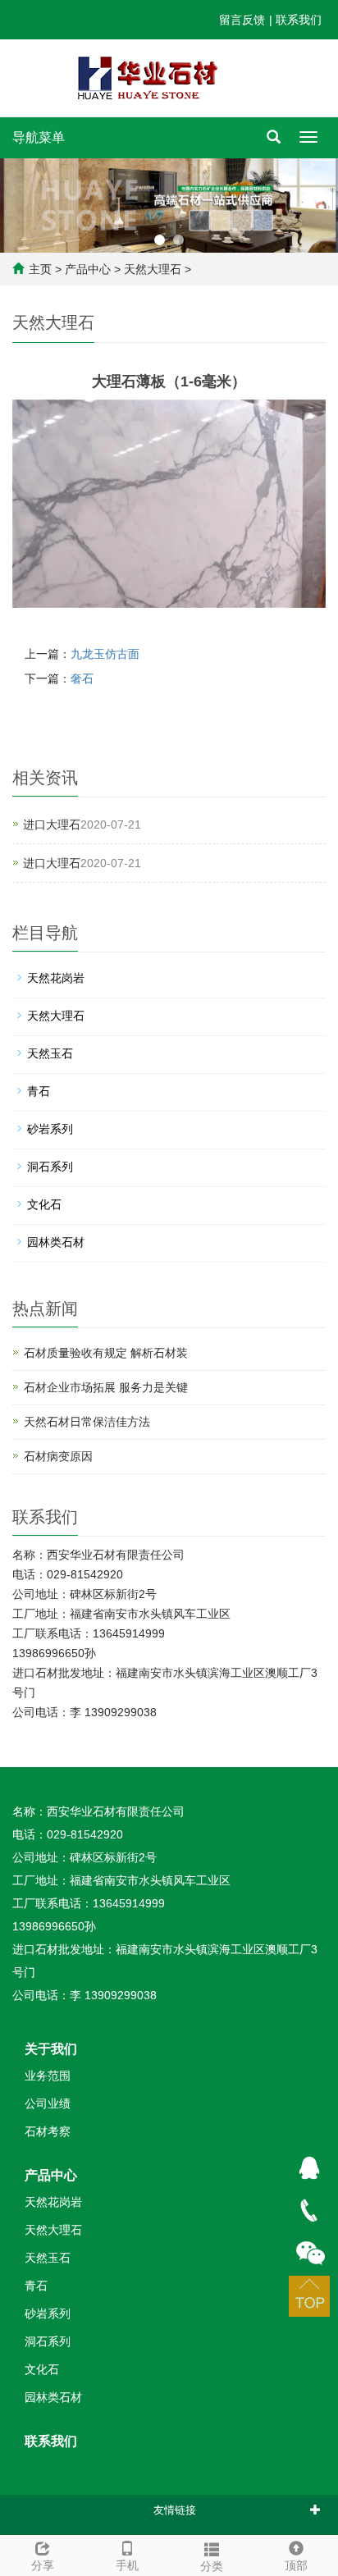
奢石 (82, 678)
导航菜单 (39, 137)
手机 (127, 2565)
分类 (212, 2566)
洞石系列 (50, 1167)
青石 (39, 1091)
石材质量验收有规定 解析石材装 (106, 1353)
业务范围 (48, 2076)
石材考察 (48, 2131)
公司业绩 (48, 2103)
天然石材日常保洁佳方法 (87, 1422)
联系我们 (299, 20)
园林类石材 (56, 1242)
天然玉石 (50, 1053)
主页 (40, 269)
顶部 (296, 2565)
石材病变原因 (58, 1456)
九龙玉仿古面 (105, 654)
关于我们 (51, 2049)
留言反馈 (242, 20)
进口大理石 (52, 824)
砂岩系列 (50, 1129)
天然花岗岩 (56, 978)
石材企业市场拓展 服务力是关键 (106, 1387)
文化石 (44, 1204)
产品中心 (88, 269)
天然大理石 (153, 269)
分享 (43, 2565)
